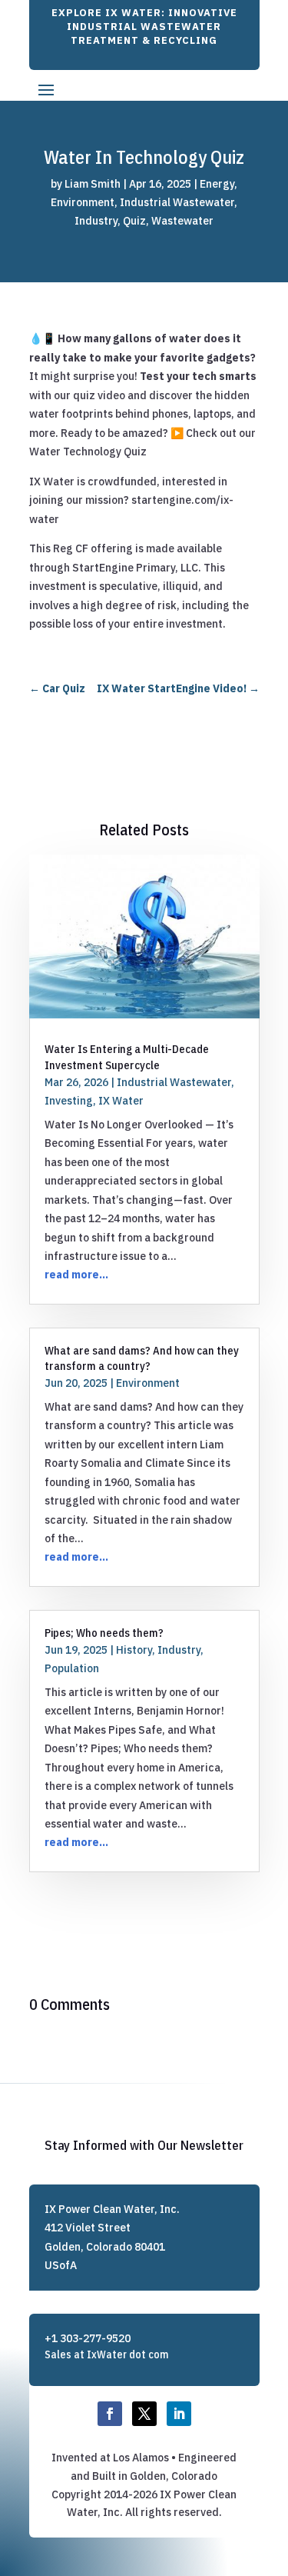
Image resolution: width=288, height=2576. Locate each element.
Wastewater (182, 221)
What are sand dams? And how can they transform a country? (142, 1358)
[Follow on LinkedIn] (179, 2414)
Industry (96, 221)
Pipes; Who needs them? (104, 1633)
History (134, 1650)
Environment (83, 202)
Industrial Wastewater (177, 202)
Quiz (134, 221)
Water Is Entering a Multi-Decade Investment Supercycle (127, 1056)
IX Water (121, 1101)
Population (72, 1668)
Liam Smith (93, 184)
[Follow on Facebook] (110, 2414)
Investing (69, 1101)
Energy (217, 184)
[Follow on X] (144, 2414)
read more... (76, 1275)
